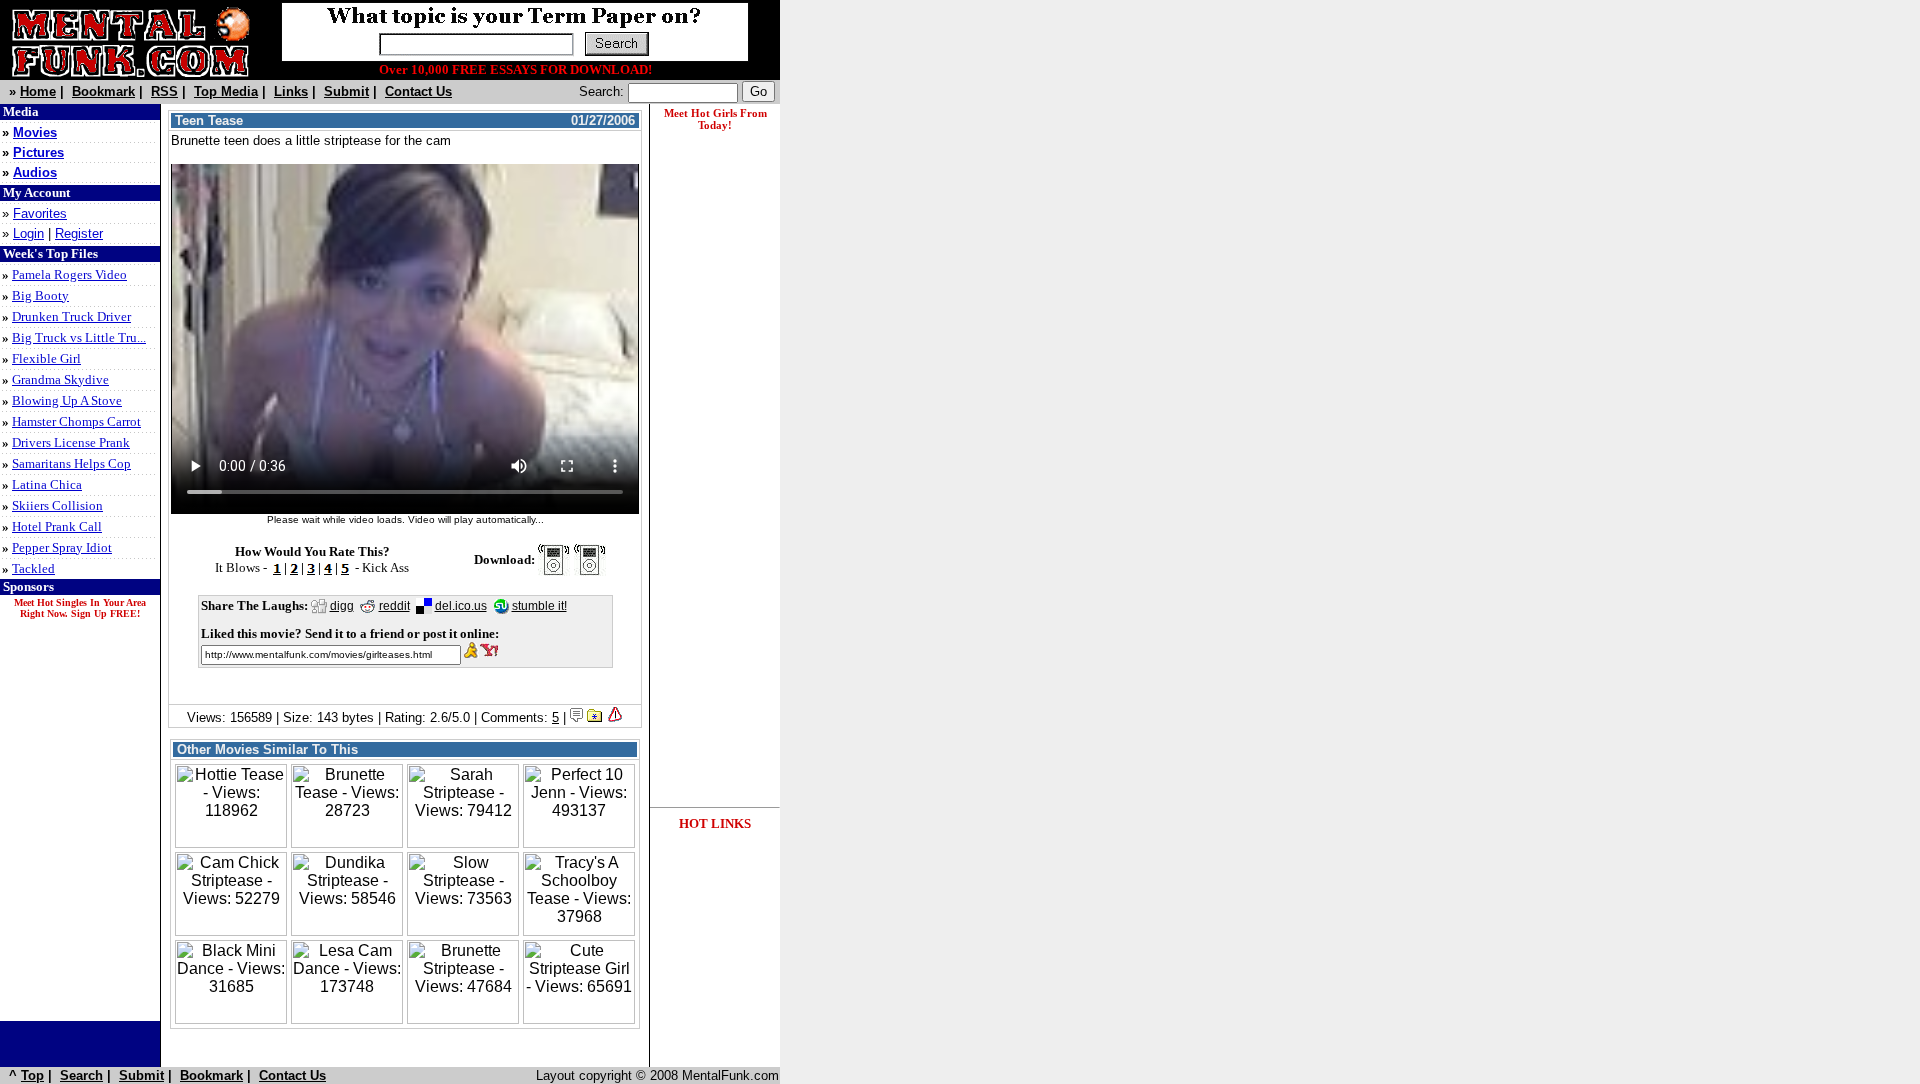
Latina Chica (47, 484)
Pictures (38, 152)
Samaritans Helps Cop (71, 463)
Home (38, 91)
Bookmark (103, 91)
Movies (35, 132)
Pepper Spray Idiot (62, 547)
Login (28, 233)
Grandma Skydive (60, 379)
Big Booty (40, 295)
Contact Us (418, 91)
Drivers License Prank (71, 442)
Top (32, 1075)
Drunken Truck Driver (71, 316)
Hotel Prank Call (57, 526)
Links (291, 91)
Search (81, 1075)
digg (342, 606)
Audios (35, 172)
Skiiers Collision (57, 505)
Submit (346, 91)
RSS (164, 91)
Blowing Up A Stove (67, 400)
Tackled (33, 568)
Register (79, 233)
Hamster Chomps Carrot (76, 421)
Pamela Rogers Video (69, 274)
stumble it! (539, 606)
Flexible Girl (46, 358)
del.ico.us (461, 606)
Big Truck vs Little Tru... (79, 337)
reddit (394, 606)
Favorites (40, 213)
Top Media (226, 91)
